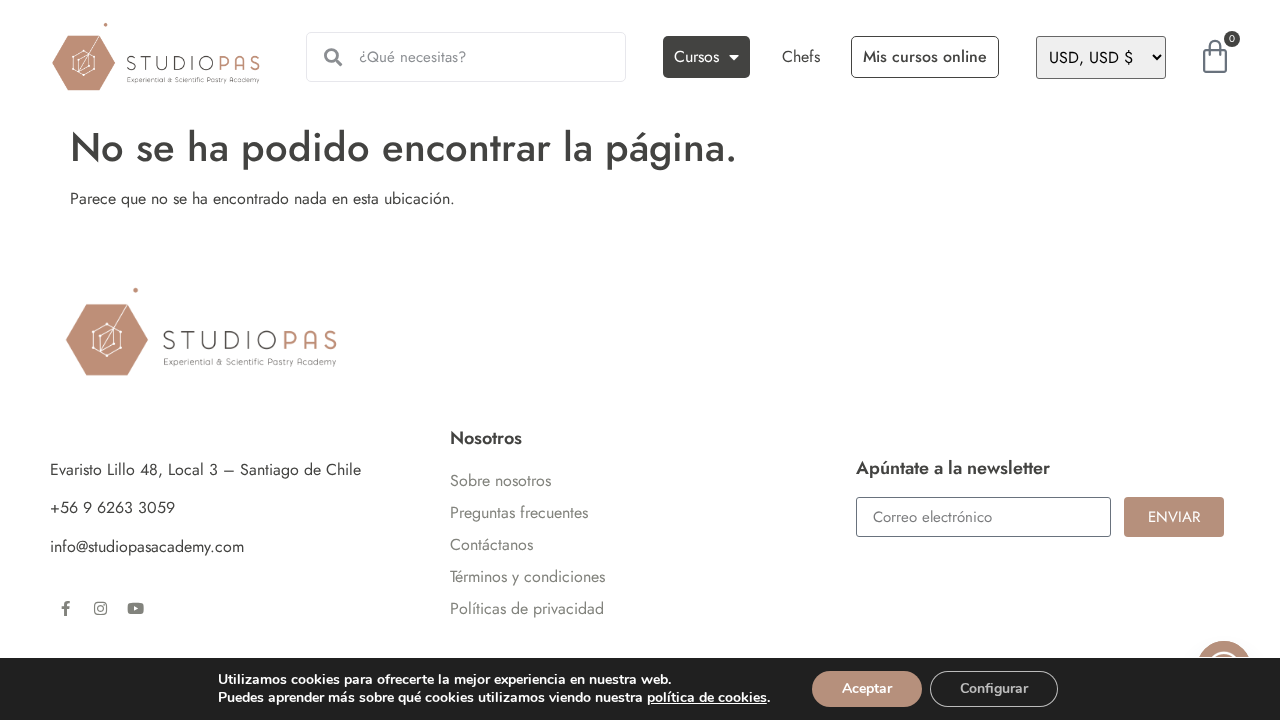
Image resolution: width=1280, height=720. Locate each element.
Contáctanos (491, 544)
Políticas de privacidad (527, 608)
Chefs (801, 56)
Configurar (994, 688)
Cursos (696, 56)
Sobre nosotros (500, 480)
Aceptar (867, 688)
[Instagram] (100, 608)
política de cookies (707, 697)
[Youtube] (135, 608)
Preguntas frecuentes (519, 512)
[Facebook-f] (65, 608)
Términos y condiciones (527, 576)
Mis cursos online (925, 56)
